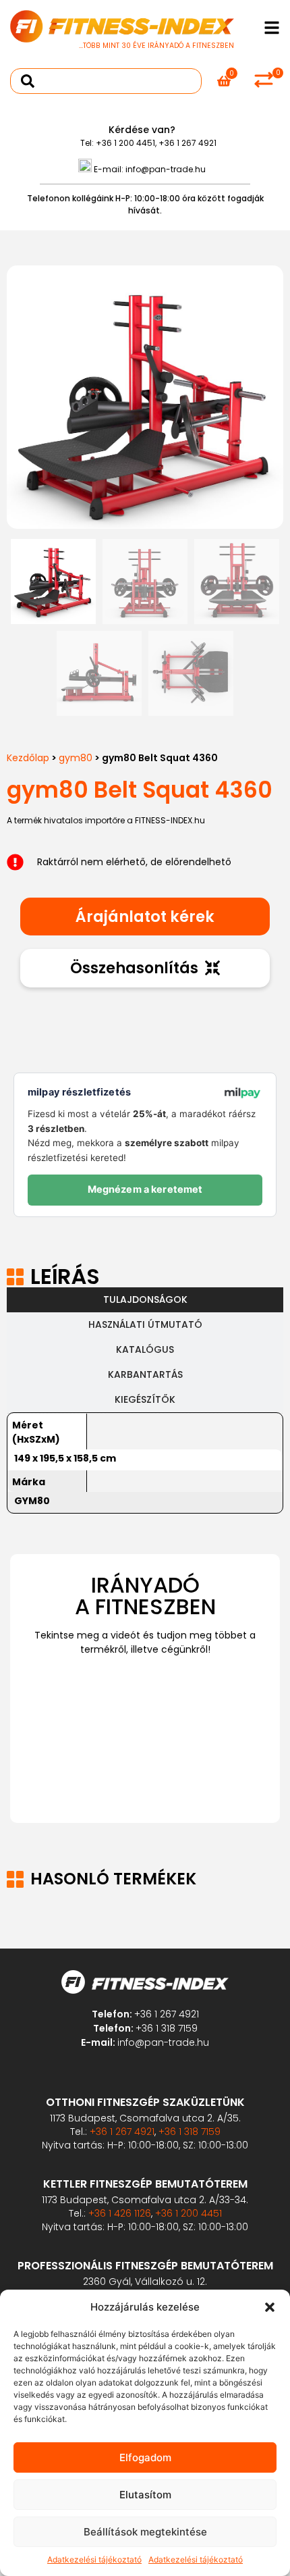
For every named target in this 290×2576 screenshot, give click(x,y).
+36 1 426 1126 (120, 2213)
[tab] (145, 1300)
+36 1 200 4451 (125, 143)
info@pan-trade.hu (166, 169)
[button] (270, 2307)
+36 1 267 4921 (187, 143)
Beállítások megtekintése (145, 2532)
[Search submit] (28, 81)
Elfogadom (145, 2457)
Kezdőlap (28, 758)
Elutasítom (145, 2495)
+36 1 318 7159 (167, 2028)
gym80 (76, 758)
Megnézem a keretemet (145, 1189)
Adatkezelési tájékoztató (94, 2559)
